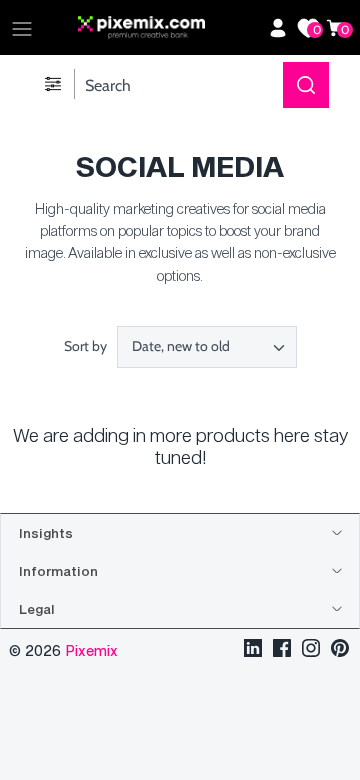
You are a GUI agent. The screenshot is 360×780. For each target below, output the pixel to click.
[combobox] (207, 347)
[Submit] (306, 85)
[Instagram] (311, 650)
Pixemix (91, 650)
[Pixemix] (168, 28)
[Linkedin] (253, 650)
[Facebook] (282, 650)
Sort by (85, 346)
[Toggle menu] (22, 28)
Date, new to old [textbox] (181, 346)
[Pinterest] (340, 650)
